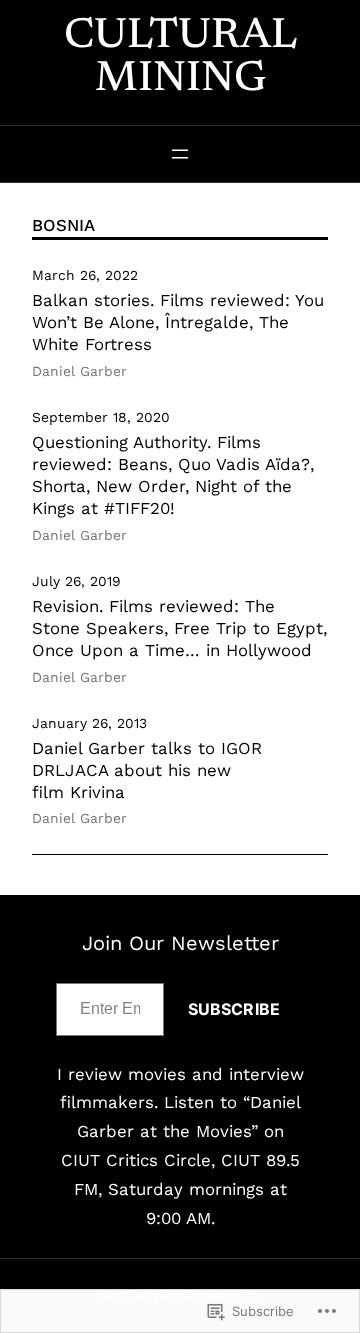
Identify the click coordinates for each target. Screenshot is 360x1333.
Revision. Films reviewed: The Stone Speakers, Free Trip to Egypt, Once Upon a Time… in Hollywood (179, 628)
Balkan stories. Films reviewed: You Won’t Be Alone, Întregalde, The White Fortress (178, 322)
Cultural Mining (180, 58)
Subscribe (234, 1009)
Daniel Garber (79, 371)
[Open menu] (180, 154)
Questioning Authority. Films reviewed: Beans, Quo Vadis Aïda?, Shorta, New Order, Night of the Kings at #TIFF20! (173, 474)
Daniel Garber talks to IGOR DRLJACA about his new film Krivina (147, 770)
